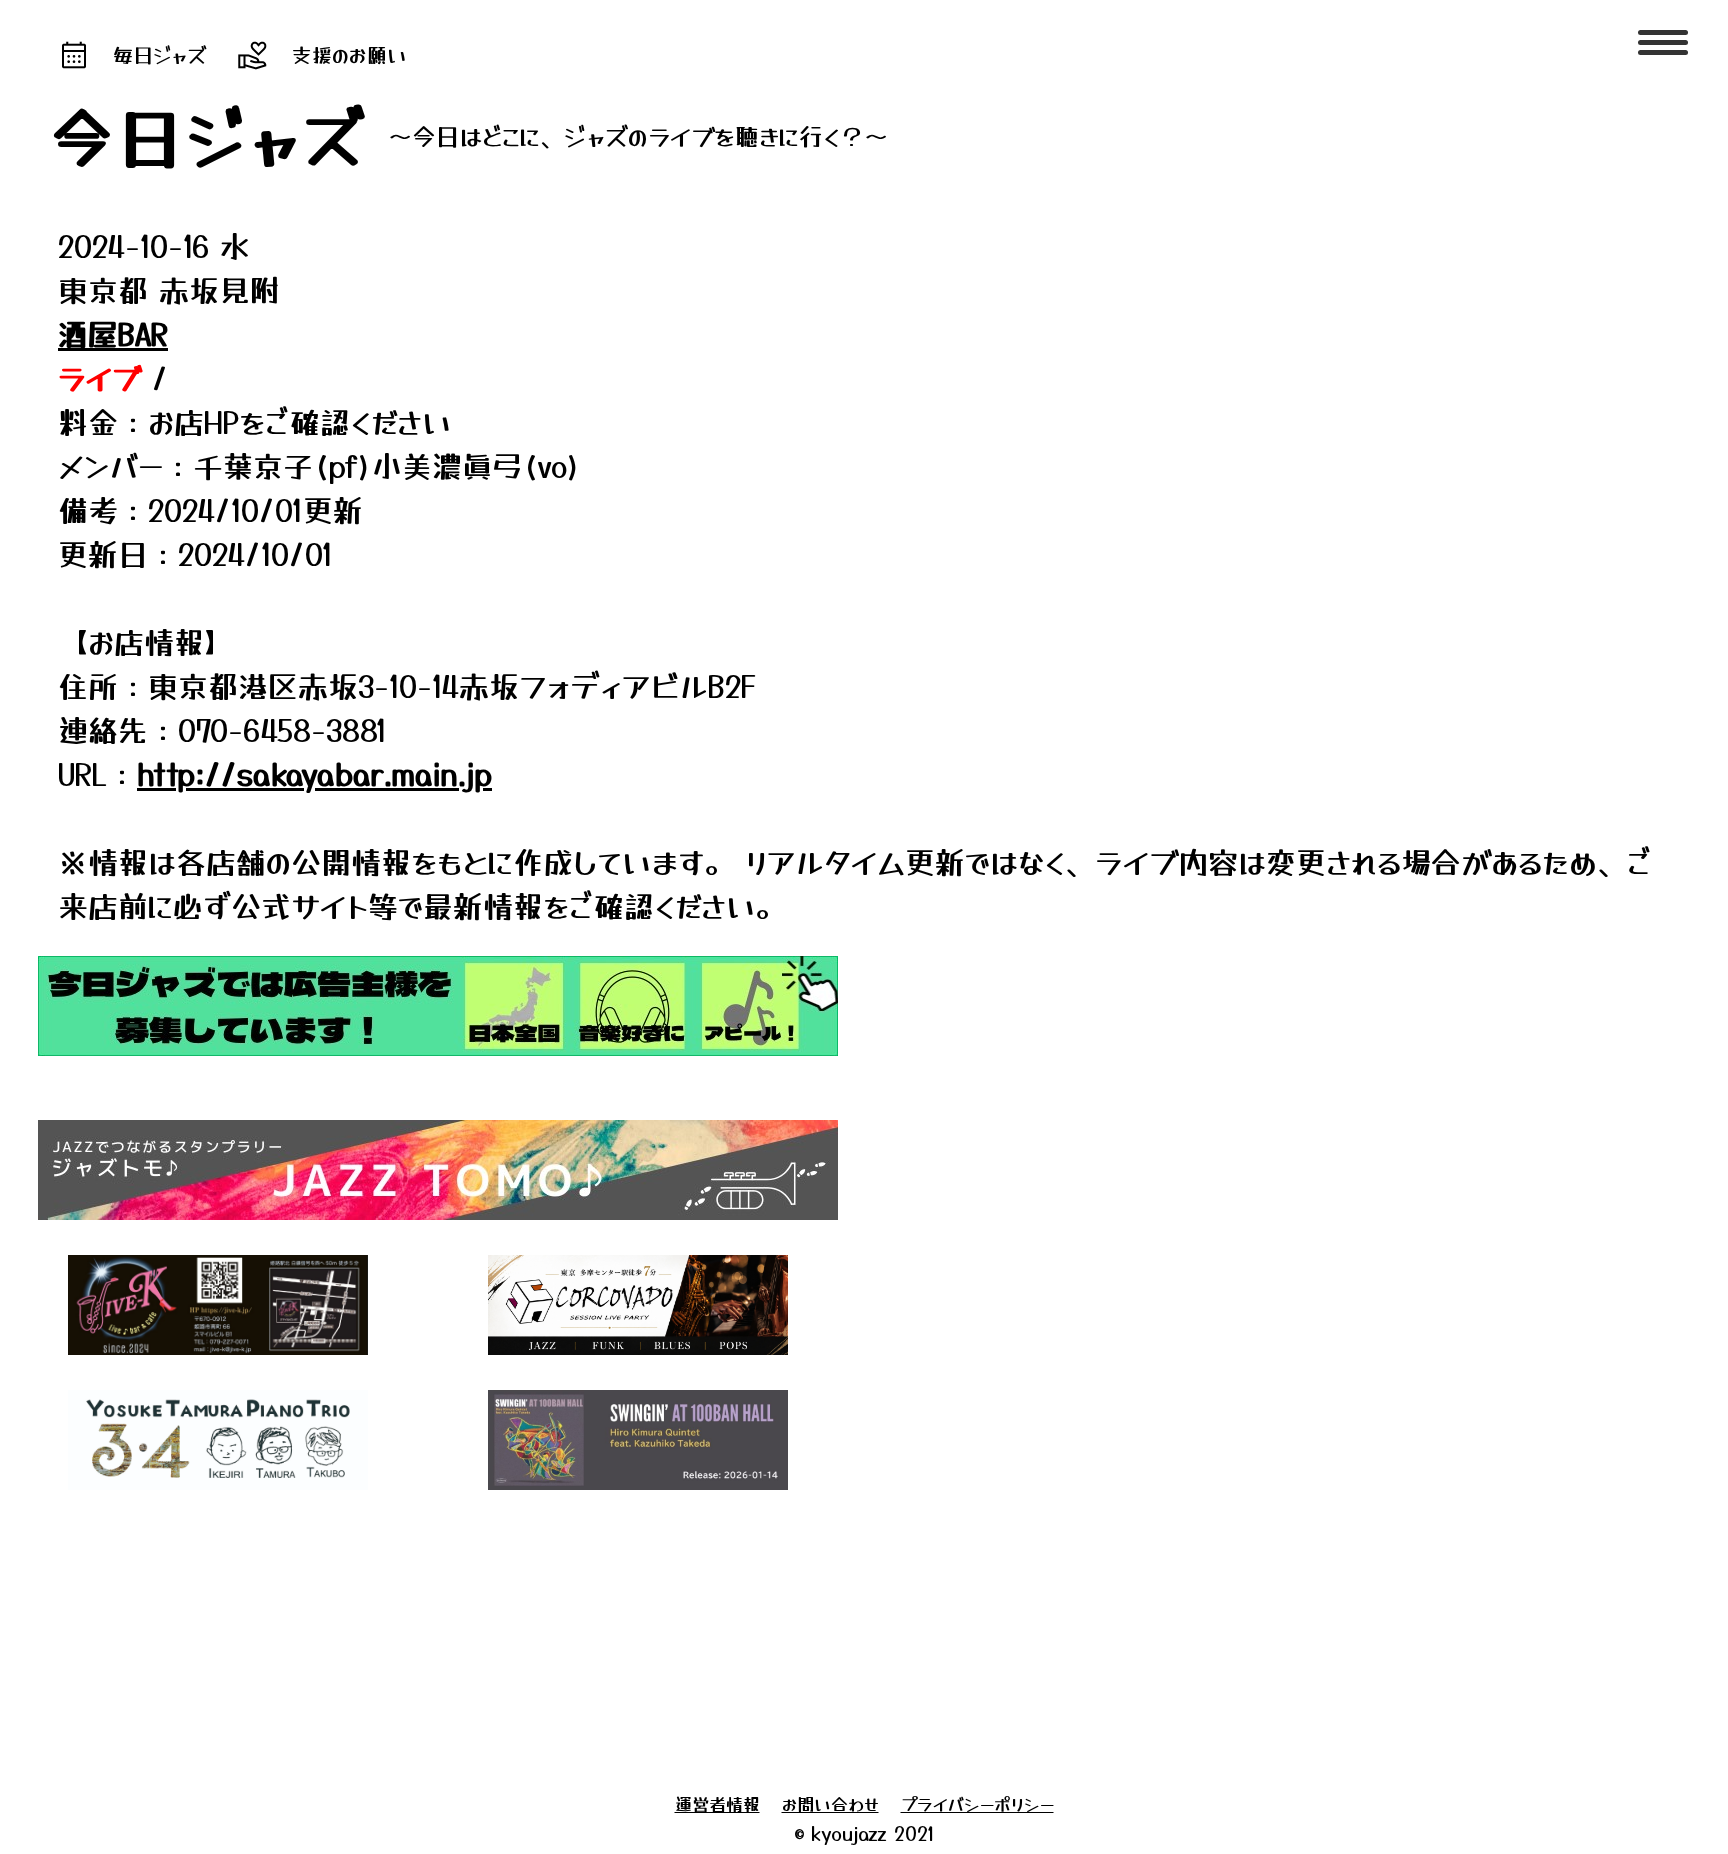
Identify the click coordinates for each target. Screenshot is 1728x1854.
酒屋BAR (113, 333)
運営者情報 (717, 1803)
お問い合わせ (830, 1803)
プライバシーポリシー (977, 1803)
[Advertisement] (608, 1636)
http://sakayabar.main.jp (314, 773)
